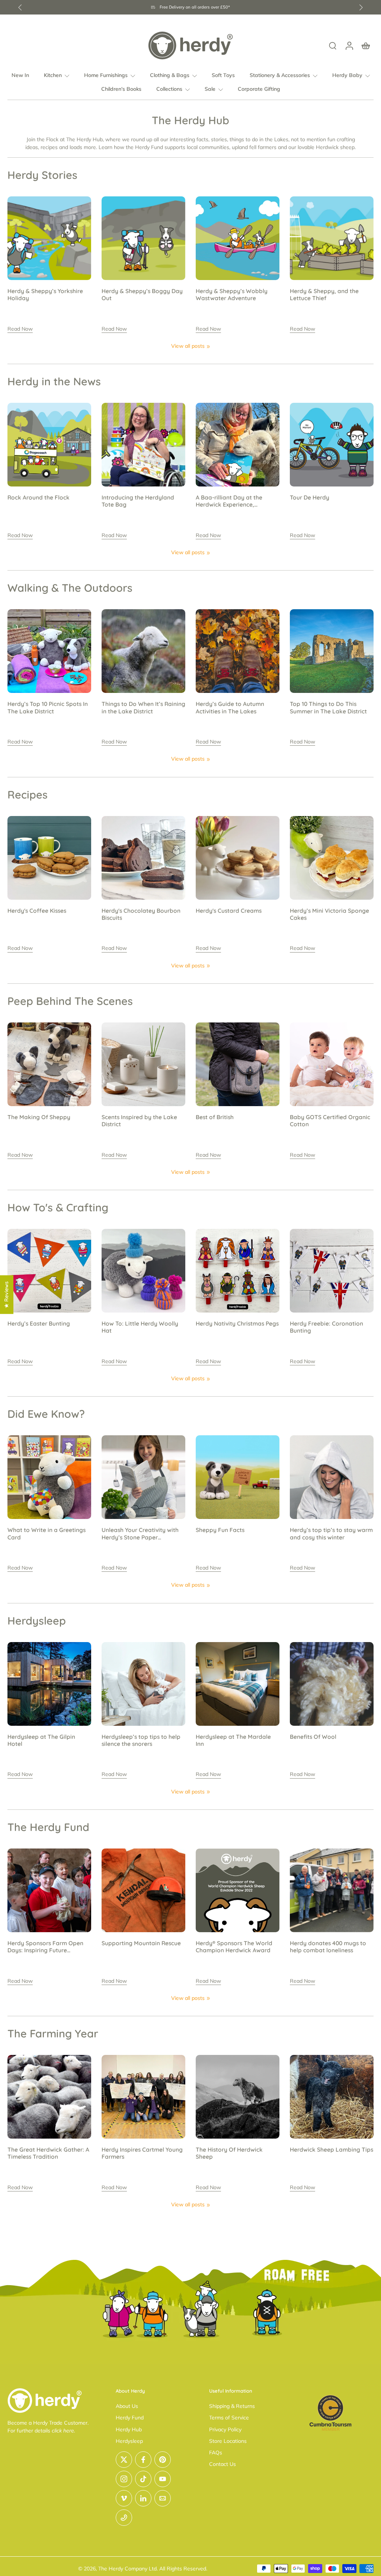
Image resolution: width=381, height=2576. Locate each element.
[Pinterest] (163, 2460)
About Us (127, 2406)
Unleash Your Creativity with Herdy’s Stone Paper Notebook (140, 1534)
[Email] (163, 2498)
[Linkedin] (143, 2498)
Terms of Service (229, 2418)
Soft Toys (223, 75)
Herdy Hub (129, 2429)
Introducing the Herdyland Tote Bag (138, 501)
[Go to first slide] (361, 7)
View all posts (188, 346)
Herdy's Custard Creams (229, 911)
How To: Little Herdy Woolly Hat (140, 1327)
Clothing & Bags (170, 75)
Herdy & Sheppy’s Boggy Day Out (142, 295)
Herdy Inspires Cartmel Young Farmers (142, 2153)
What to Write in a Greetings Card (47, 1533)
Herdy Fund (130, 2418)
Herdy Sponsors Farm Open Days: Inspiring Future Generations (45, 1947)
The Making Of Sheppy (39, 1117)
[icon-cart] (365, 45)
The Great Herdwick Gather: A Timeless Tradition (48, 2153)
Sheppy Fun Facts (220, 1530)
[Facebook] (143, 2460)
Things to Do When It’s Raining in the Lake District (143, 707)
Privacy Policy (225, 2429)
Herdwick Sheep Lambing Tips (332, 2150)
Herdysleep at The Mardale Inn (233, 1740)
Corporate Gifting (259, 89)
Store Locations (228, 2441)
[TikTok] (143, 2479)
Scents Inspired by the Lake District (139, 1121)
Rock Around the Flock (39, 497)
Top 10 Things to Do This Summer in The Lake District (328, 707)
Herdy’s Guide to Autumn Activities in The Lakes (230, 707)
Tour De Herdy (310, 497)
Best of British (215, 1117)
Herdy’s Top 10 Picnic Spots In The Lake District (48, 707)
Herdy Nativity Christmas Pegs (237, 1324)
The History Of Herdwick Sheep (229, 2153)
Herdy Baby (347, 75)
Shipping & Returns (232, 2406)
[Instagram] (124, 2479)
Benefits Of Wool (313, 1737)
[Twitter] (124, 2460)
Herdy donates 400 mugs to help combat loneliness (328, 1947)
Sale (210, 89)
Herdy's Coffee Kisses (37, 911)
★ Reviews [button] (6, 1295)
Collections (169, 89)
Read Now (20, 329)
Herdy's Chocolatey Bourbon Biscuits (141, 914)
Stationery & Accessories (280, 75)
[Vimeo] (124, 2498)
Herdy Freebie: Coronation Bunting (326, 1327)
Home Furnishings (106, 75)
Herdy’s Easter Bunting (39, 1324)
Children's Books (121, 89)
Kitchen (53, 75)
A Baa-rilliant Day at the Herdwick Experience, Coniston (229, 501)
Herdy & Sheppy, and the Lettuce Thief (324, 295)
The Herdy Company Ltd (127, 2569)
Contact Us (222, 2464)
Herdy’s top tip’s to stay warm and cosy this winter (331, 1533)
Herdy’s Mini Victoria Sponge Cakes (329, 914)
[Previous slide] (20, 7)
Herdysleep (129, 2441)
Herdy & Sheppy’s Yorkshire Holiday (45, 295)
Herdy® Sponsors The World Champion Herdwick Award (234, 1947)
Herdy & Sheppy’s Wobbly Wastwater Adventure (232, 295)
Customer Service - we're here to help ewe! (195, 7)
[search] (333, 45)
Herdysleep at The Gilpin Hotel (41, 1740)
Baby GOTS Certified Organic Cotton (330, 1121)
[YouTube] (163, 2479)
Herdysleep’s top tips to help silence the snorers (141, 1740)
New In (20, 75)
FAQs (216, 2453)
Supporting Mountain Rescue (141, 1943)
